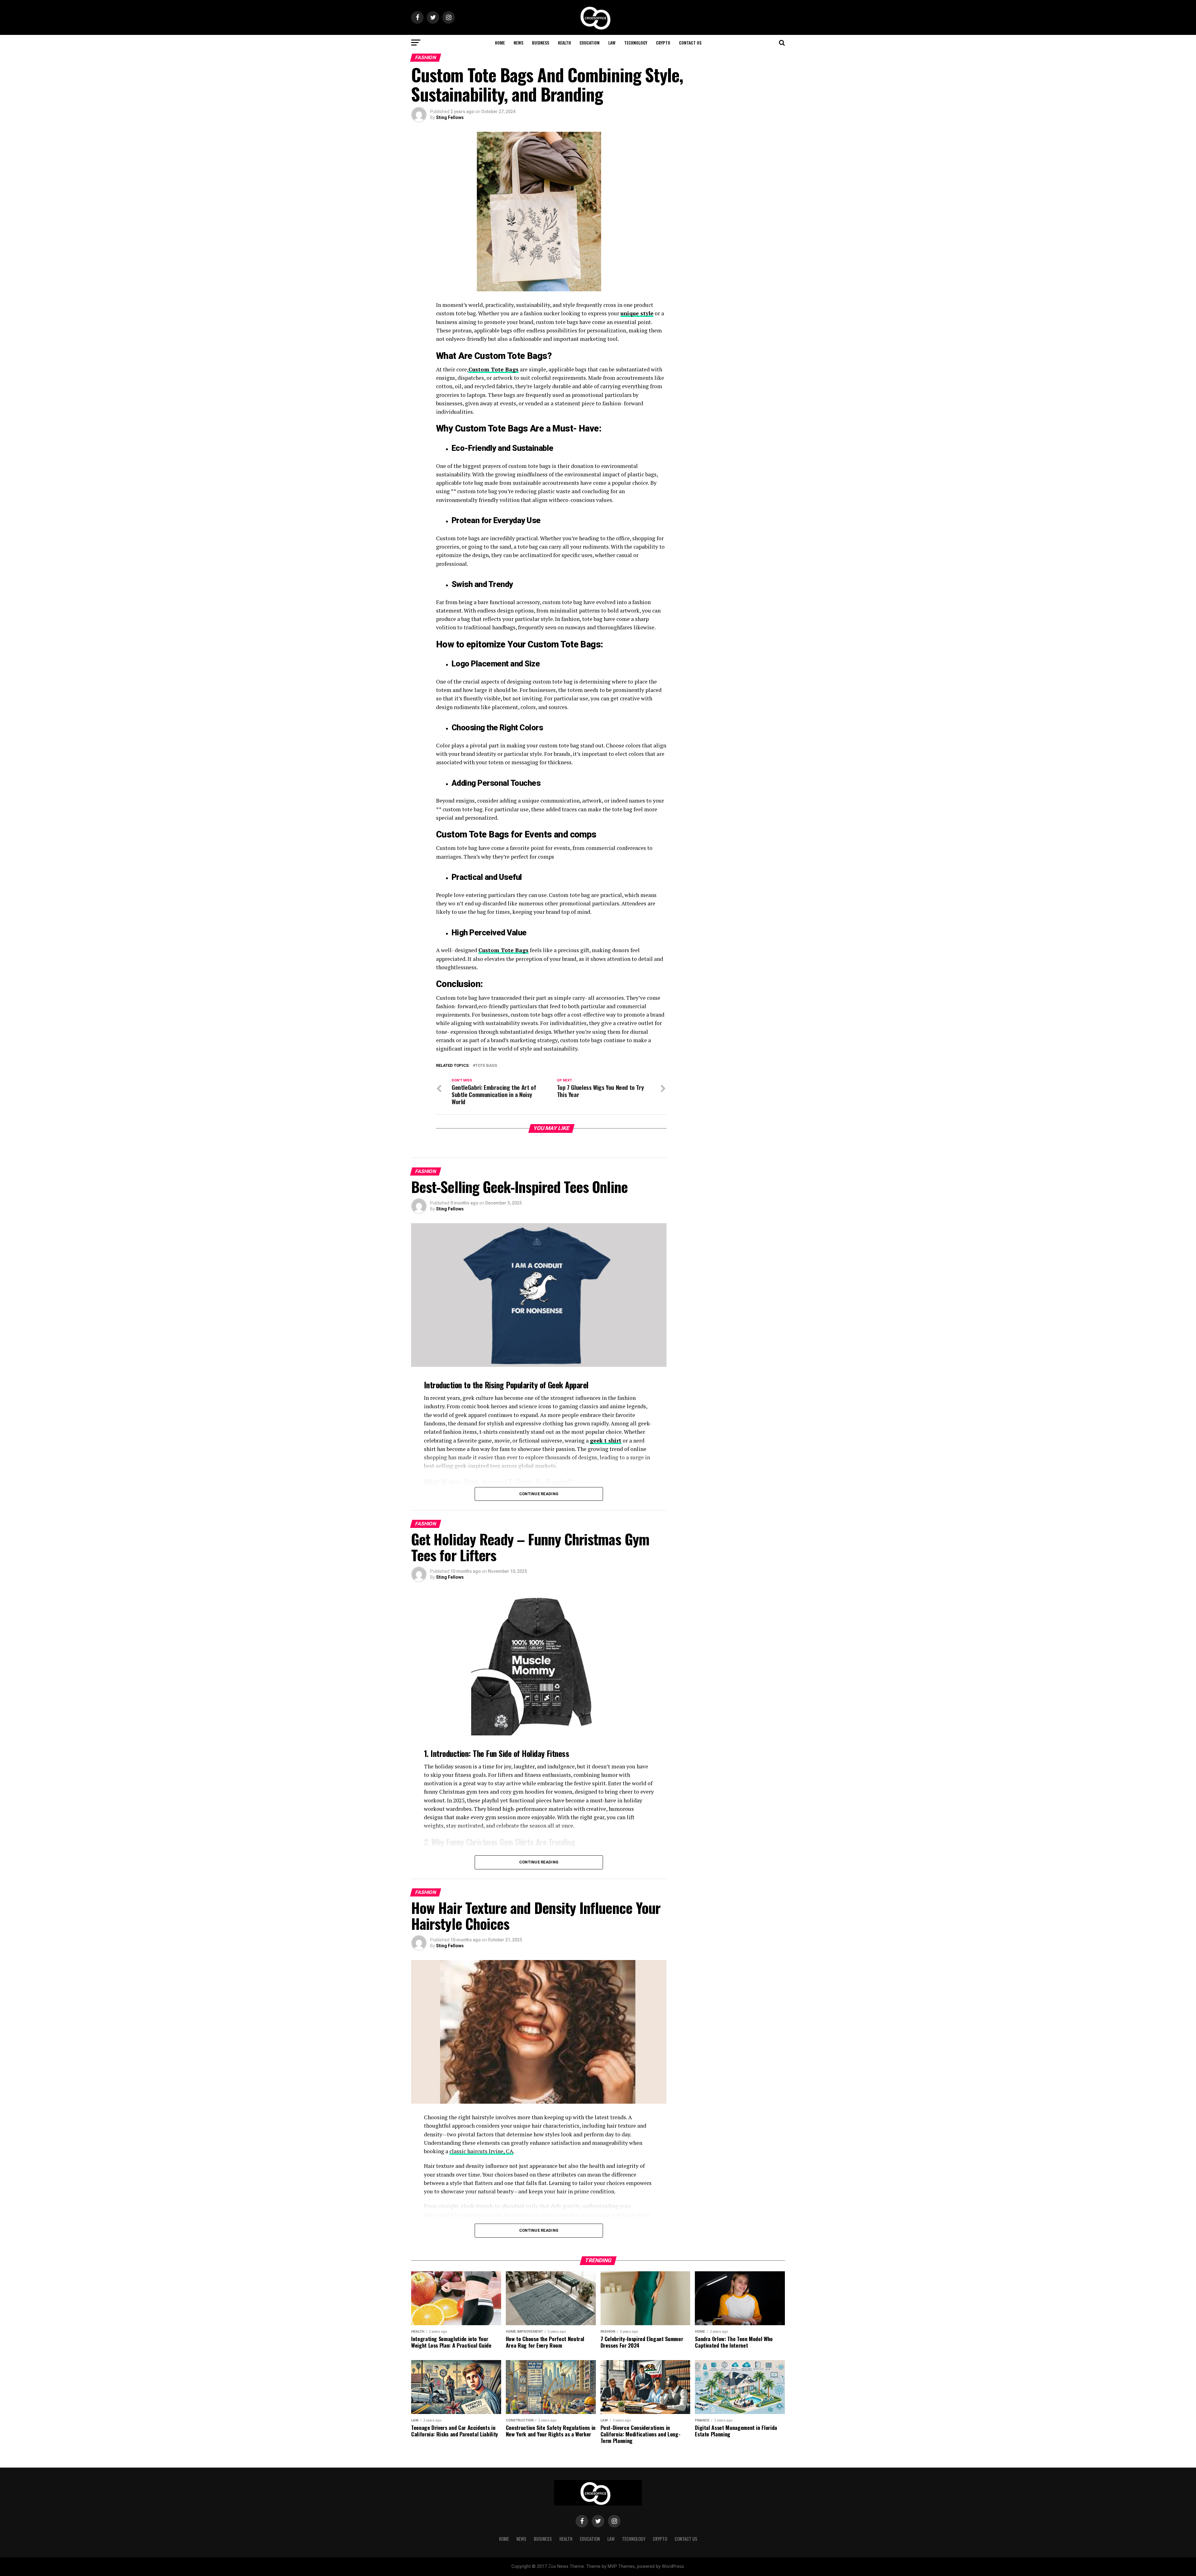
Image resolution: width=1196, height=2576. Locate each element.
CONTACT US (690, 43)
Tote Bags (486, 1066)
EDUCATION (590, 43)
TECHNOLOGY (636, 43)
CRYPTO (663, 43)
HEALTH (564, 43)
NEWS (518, 43)
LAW (612, 43)
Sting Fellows (450, 117)
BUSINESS (541, 43)
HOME (500, 43)
